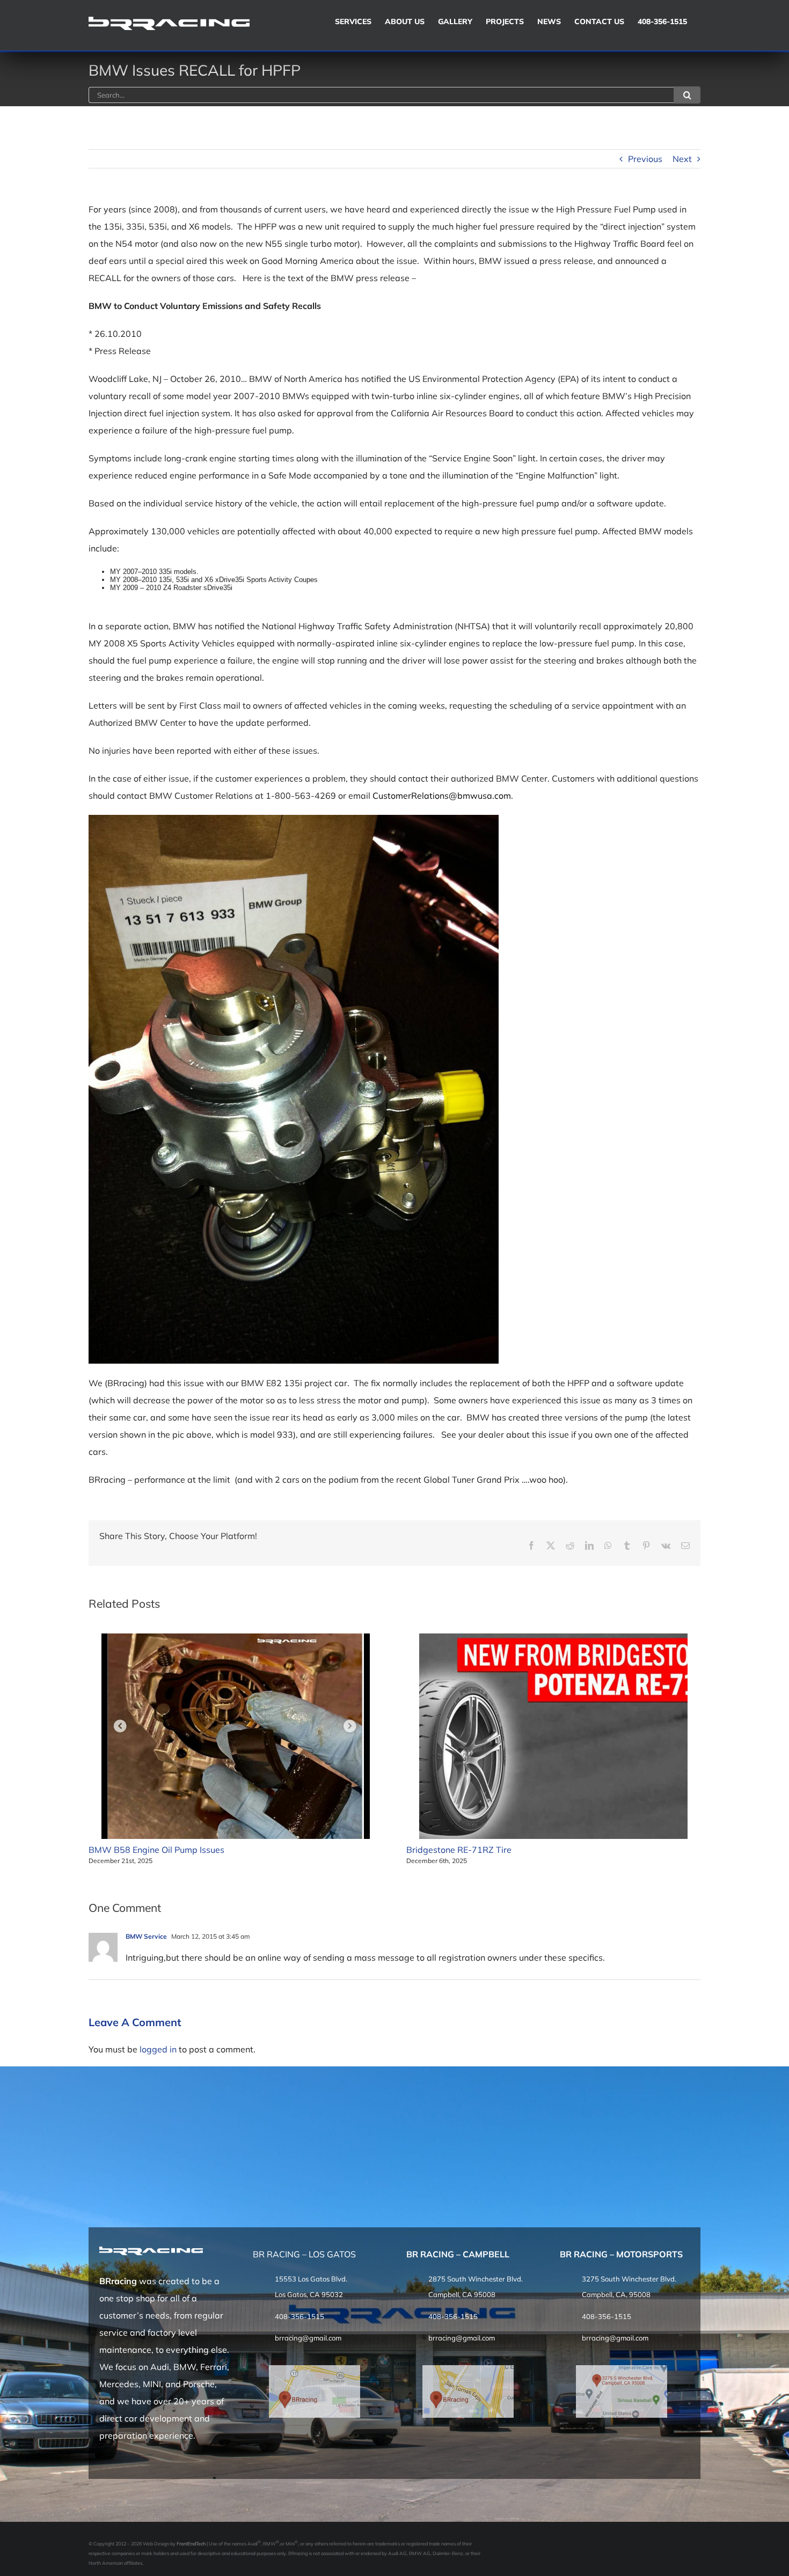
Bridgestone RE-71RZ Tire (459, 1850)
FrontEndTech (191, 2544)
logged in (158, 2049)
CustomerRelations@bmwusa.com (442, 796)
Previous (645, 159)
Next (682, 159)
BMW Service (146, 1936)
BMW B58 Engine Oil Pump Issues (156, 1850)
